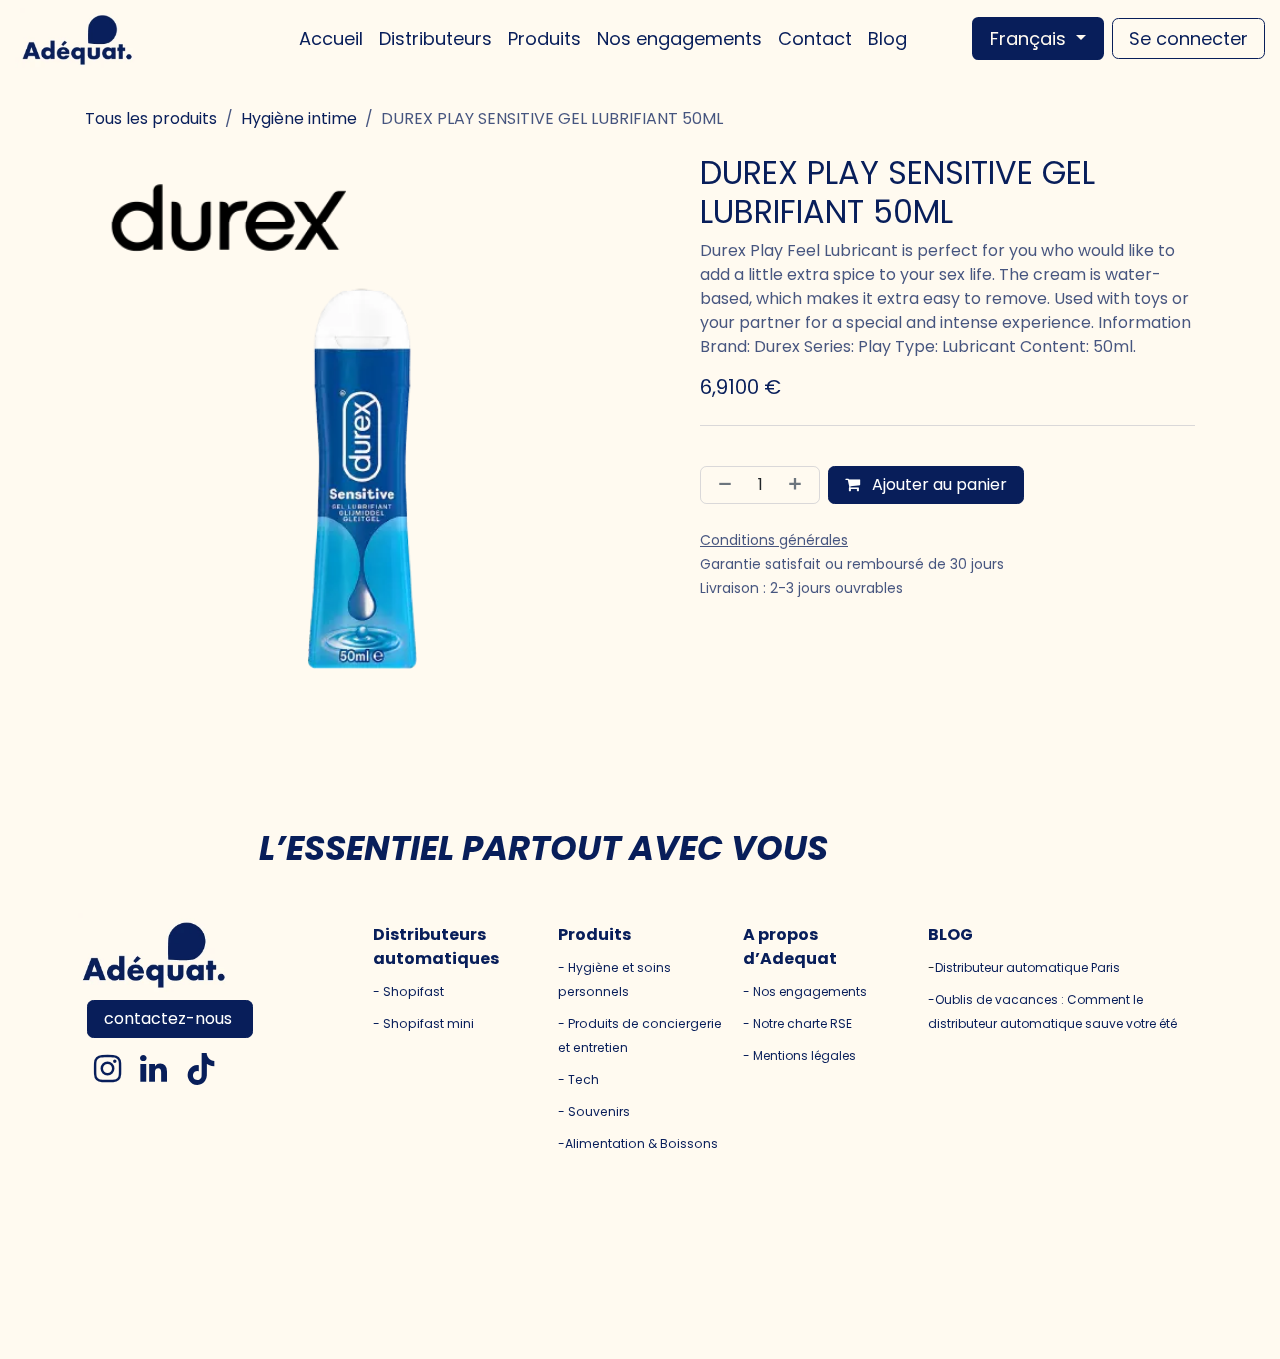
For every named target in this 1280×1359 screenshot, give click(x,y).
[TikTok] (201, 1069)
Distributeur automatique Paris (1027, 967)
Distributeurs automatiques (436, 946)
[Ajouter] (799, 485)
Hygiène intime (299, 118)
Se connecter (1188, 38)
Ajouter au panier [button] (937, 484)
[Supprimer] (721, 485)
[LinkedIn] (153, 1069)
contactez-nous (170, 1018)
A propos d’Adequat (790, 946)
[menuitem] (331, 38)
